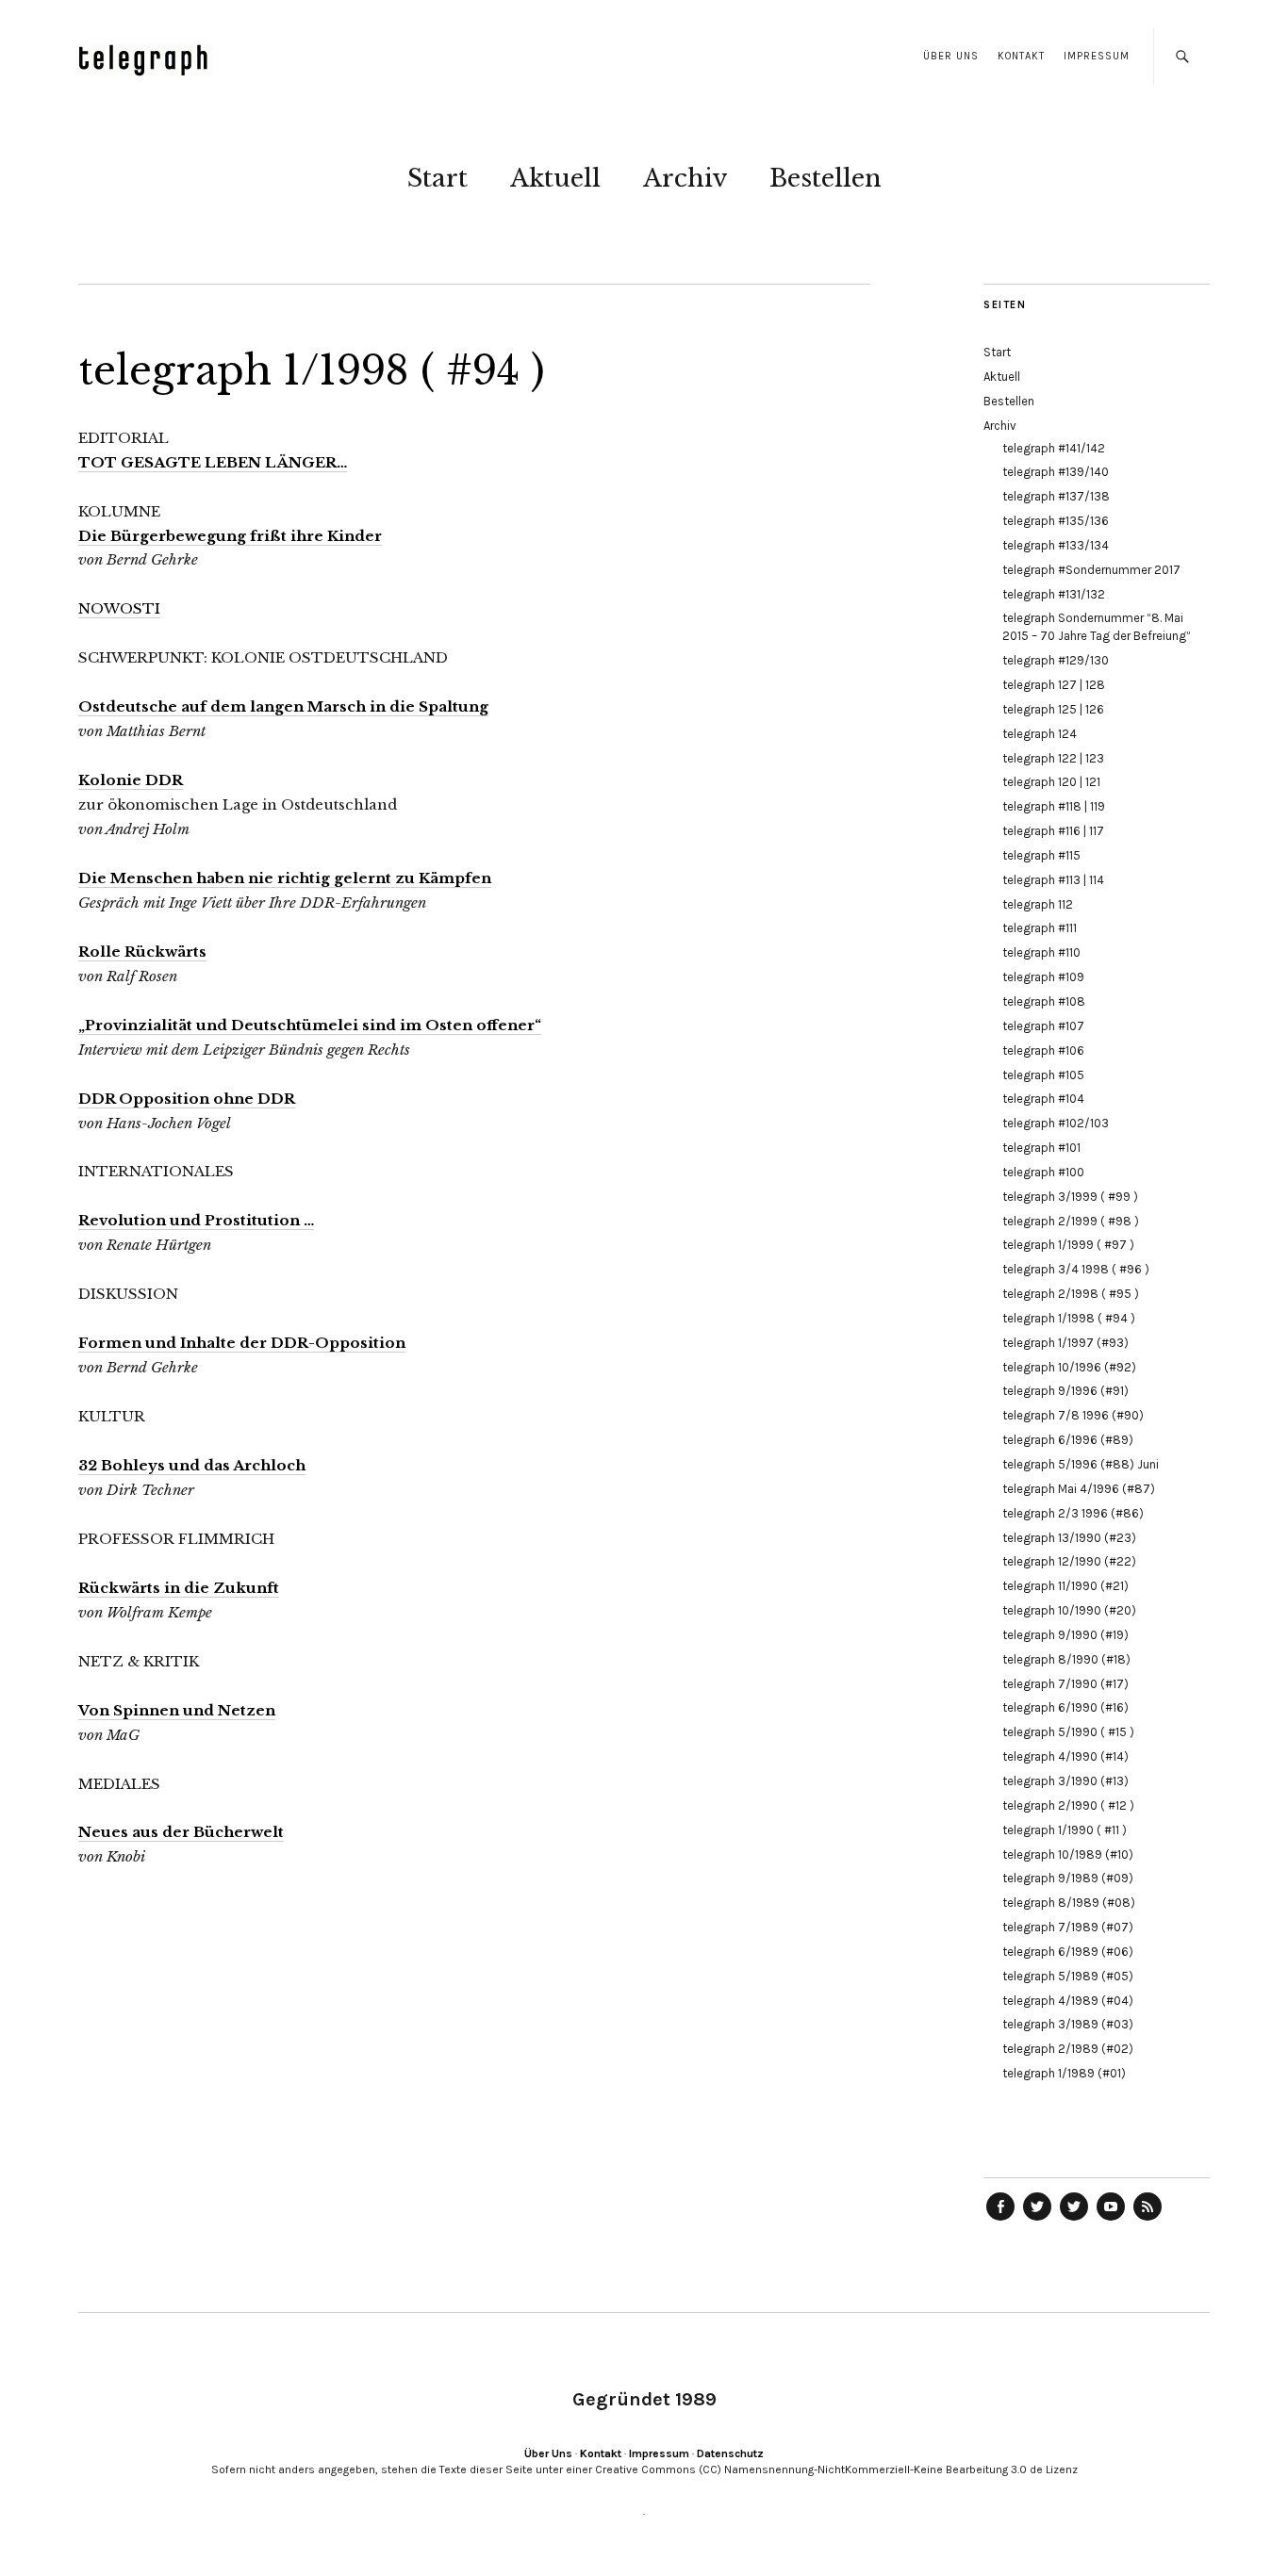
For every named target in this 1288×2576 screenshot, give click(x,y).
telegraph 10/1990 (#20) (1069, 1610)
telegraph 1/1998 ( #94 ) (1069, 1318)
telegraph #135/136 (1056, 521)
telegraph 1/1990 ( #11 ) (1065, 1830)
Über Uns (951, 56)
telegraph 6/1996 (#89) (1068, 1440)
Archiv (685, 178)
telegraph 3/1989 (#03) (1068, 2024)
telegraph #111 (1040, 928)
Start (438, 178)
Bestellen (826, 178)
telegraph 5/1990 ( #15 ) (1068, 1732)
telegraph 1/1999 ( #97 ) (1068, 1245)
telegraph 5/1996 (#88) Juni (1081, 1464)
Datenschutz (730, 2453)
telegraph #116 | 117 (1053, 831)
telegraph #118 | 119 (1054, 806)
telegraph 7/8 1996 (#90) (1073, 1415)
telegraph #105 (1043, 1075)
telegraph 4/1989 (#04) (1068, 2001)
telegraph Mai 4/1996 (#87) (1079, 1489)
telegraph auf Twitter (1074, 2220)
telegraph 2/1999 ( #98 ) (1071, 1221)
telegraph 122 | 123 (1053, 758)
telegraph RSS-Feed (1148, 2220)
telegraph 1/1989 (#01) (1064, 2073)
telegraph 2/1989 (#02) (1068, 2049)
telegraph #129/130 (1056, 660)
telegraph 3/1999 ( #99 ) (1070, 1197)
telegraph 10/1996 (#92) (1069, 1367)
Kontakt (1021, 56)
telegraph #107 (1043, 1026)
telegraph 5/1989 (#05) (1068, 1976)
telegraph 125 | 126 (1053, 709)
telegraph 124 (1040, 734)
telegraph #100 (1043, 1172)
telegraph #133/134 (1056, 545)
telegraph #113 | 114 (1053, 880)
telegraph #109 (1043, 977)
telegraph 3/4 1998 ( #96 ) (1076, 1269)
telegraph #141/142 (1054, 448)
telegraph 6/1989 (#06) (1068, 1952)
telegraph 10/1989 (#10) (1068, 1854)
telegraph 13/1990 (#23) (1069, 1538)
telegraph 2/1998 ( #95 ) (1071, 1294)
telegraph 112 (1038, 904)
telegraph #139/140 (1056, 472)
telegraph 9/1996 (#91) (1065, 1391)
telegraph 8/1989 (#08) (1069, 1903)
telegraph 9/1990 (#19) (1065, 1635)
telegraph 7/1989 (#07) (1068, 1927)
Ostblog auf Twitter (1037, 2220)
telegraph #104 (1043, 1099)
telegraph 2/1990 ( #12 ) (1068, 1805)
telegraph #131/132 (1054, 594)
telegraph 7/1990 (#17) (1065, 1684)
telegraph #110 (1041, 952)
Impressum (1097, 56)
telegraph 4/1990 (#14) (1065, 1756)
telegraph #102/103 (1056, 1123)
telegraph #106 (1043, 1050)
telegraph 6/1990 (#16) (1065, 1707)
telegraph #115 (1041, 855)
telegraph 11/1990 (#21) (1065, 1586)
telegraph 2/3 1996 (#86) (1073, 1513)
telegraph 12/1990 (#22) (1069, 1561)
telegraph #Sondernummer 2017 (1091, 570)
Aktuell (555, 178)
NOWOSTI (119, 608)
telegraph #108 (1044, 1001)
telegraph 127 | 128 (1054, 685)
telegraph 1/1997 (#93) (1065, 1343)
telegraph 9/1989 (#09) (1068, 1878)
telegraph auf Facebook (1000, 2220)
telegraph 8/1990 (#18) (1066, 1659)
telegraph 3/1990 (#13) (1065, 1781)
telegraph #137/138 (1056, 496)
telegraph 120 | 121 (1051, 782)
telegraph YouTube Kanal (1111, 2220)
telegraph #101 (1041, 1148)
